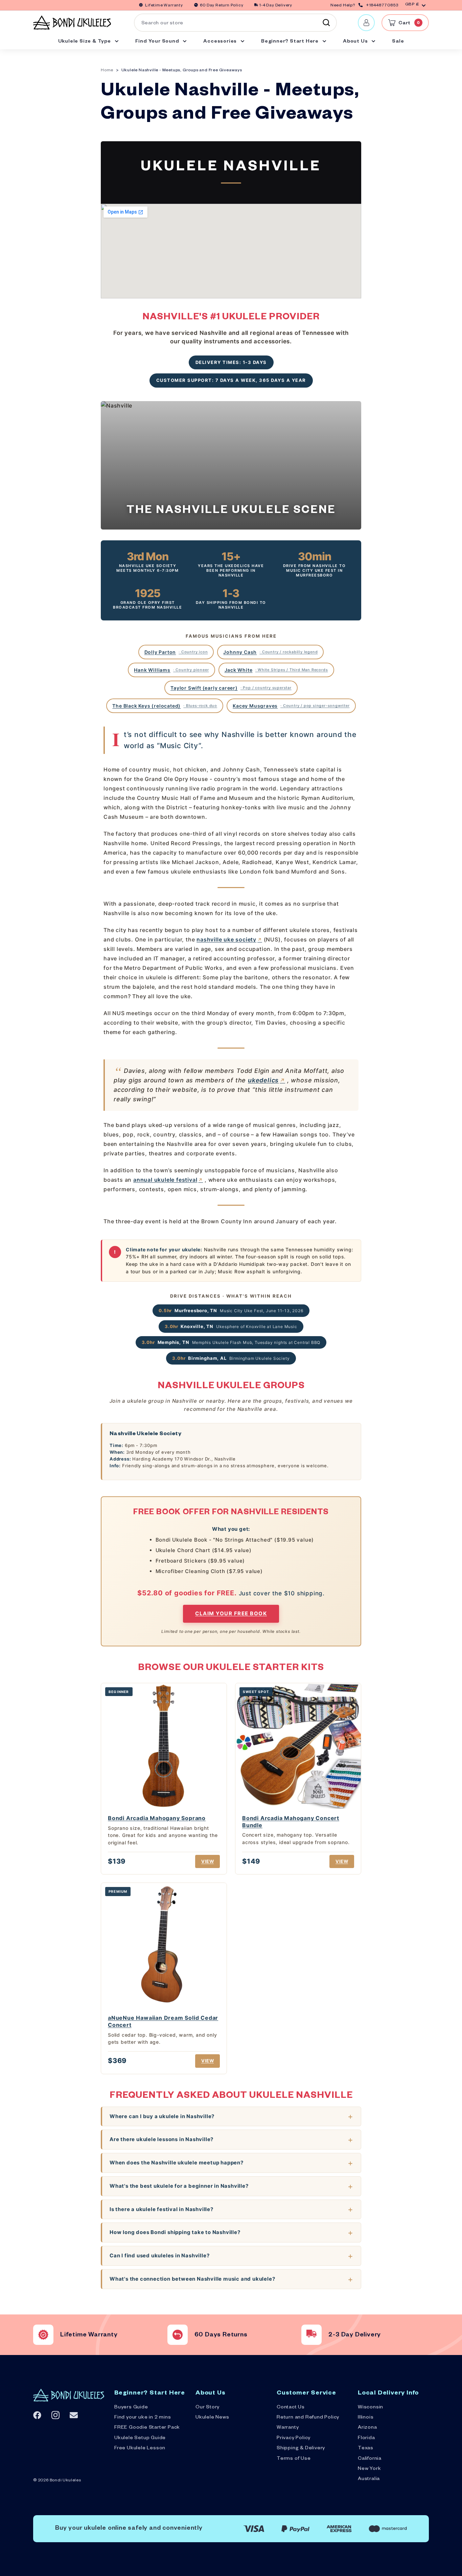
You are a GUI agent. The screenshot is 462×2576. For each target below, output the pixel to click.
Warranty (288, 2428)
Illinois (366, 2418)
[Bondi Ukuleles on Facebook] (37, 2415)
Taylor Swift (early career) (231, 688)
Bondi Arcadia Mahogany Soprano (157, 1818)
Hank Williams (171, 670)
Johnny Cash (270, 652)
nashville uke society (226, 939)
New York (369, 2469)
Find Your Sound (158, 42)
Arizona (367, 2428)
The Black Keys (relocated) (165, 706)
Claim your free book (231, 1613)
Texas (366, 2449)
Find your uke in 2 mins (143, 2418)
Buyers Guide (131, 2408)
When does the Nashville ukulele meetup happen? (177, 2163)
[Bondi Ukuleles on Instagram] (55, 2415)
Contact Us (291, 2408)
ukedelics (263, 1080)
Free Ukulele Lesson (140, 2449)
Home (107, 71)
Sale (398, 42)
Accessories (221, 42)
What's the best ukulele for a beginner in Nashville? (179, 2186)
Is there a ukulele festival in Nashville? (161, 2209)
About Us (356, 42)
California (370, 2459)
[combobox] (235, 23)
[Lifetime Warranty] (43, 2335)
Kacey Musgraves (291, 706)
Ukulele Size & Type (85, 42)
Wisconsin (371, 2408)
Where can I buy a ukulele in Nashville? (162, 2116)
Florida (366, 2438)
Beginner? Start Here (291, 42)
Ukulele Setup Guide (140, 2438)
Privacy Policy (294, 2438)
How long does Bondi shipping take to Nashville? (175, 2232)
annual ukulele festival (165, 1180)
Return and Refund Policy (308, 2418)
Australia (369, 2479)
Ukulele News (212, 2418)
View (207, 1861)
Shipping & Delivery (301, 2449)
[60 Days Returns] (178, 2335)
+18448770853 (382, 6)
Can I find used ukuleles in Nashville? (159, 2255)
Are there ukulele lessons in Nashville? (161, 2139)
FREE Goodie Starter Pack (147, 2428)
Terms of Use (294, 2459)
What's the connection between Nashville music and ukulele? (192, 2279)
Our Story (207, 2408)
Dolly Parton (176, 652)
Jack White (276, 670)
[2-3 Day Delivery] (311, 2335)
